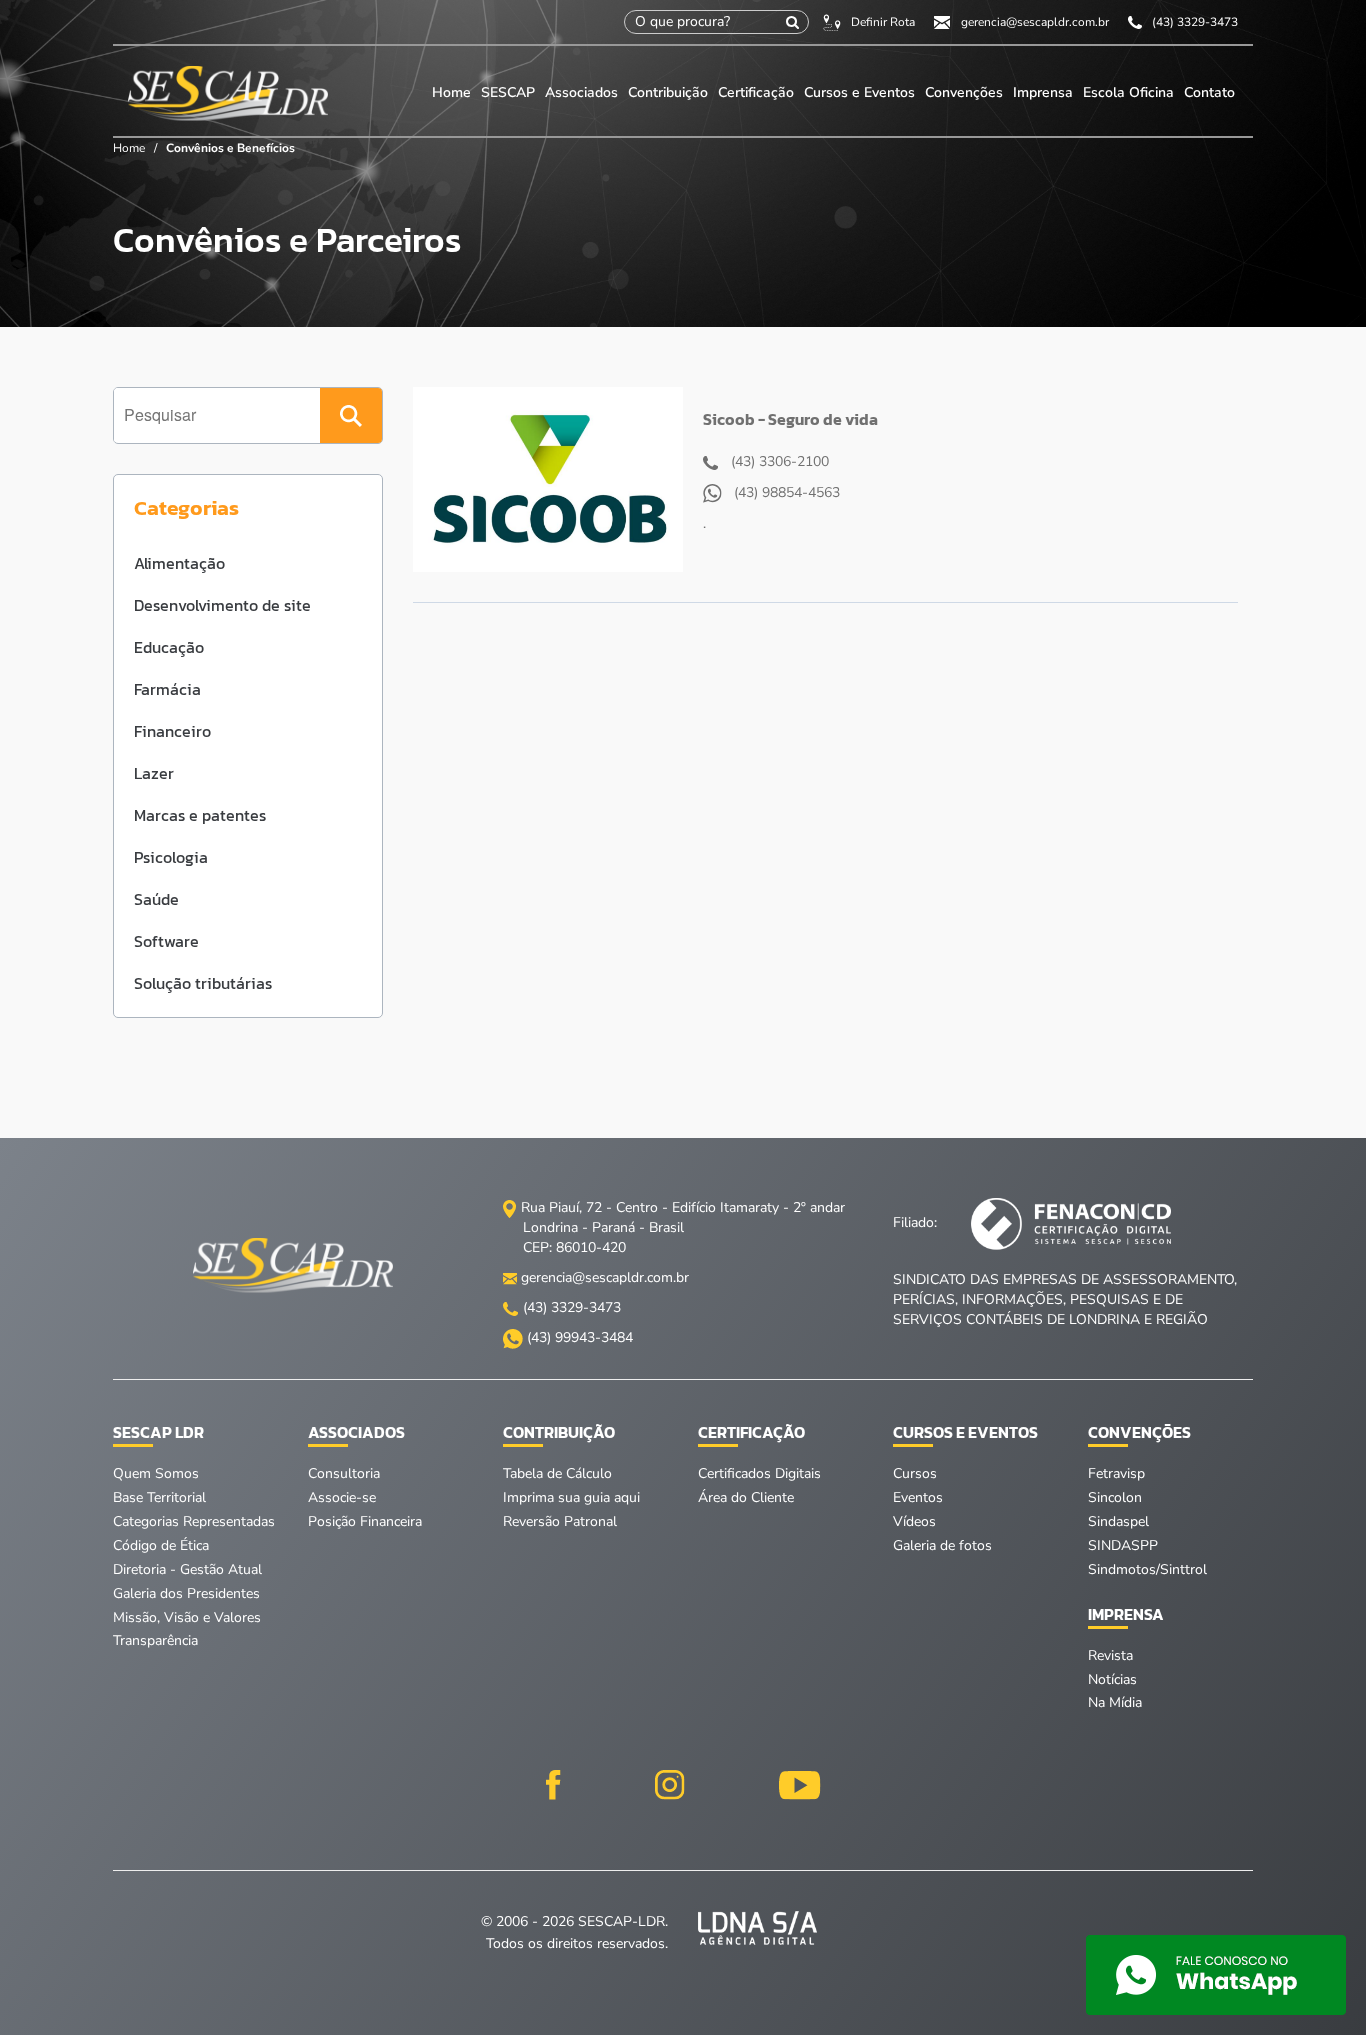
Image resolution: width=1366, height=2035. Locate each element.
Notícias (1112, 1679)
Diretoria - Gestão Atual (187, 1569)
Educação (169, 647)
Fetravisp (1116, 1473)
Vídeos (914, 1521)
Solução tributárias (203, 983)
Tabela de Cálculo (557, 1473)
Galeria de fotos (942, 1545)
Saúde (156, 899)
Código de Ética (161, 1545)
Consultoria (344, 1473)
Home (451, 92)
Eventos (918, 1497)
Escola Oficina (1128, 92)
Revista (1110, 1655)
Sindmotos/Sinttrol (1147, 1569)
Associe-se (342, 1497)
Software (166, 941)
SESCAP (510, 92)
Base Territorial (159, 1497)
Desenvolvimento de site (222, 605)
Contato (1209, 92)
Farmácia (167, 689)
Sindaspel (1118, 1521)
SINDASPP (1123, 1545)
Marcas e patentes (200, 815)
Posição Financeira (365, 1521)
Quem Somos (156, 1473)
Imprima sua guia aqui (571, 1497)
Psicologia (171, 857)
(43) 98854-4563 (785, 492)
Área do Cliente (746, 1497)
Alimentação (179, 563)
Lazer (154, 773)
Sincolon (1115, 1497)
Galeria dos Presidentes (186, 1593)
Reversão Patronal (560, 1521)
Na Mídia (1115, 1702)
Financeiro (172, 731)
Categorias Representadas (194, 1521)
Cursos (915, 1473)
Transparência (155, 1640)
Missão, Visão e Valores (187, 1617)
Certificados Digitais (759, 1473)
